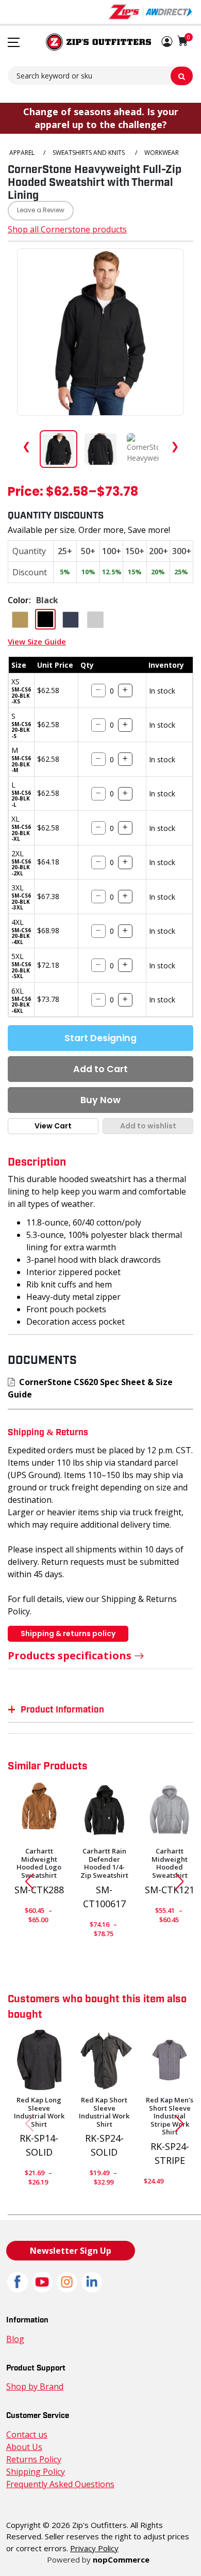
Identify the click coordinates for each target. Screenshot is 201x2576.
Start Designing (100, 1038)
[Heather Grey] (170, 1812)
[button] (167, 42)
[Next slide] (183, 1881)
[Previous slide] (25, 1881)
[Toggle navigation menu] (14, 42)
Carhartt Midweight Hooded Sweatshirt (170, 1863)
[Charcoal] (105, 2060)
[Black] (105, 1812)
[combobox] (100, 75)
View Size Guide (37, 641)
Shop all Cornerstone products (67, 229)
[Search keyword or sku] (182, 76)
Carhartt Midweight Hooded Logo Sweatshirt (39, 1863)
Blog (15, 2339)
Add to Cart (100, 1069)
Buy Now (100, 1100)
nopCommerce (121, 2559)
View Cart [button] (53, 1126)
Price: (26, 493)
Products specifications (70, 1655)
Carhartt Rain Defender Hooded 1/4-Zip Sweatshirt (104, 1863)
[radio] (20, 620)
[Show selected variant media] (58, 449)
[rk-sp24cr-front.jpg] (170, 2060)
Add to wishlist (148, 1126)
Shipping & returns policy (68, 1633)
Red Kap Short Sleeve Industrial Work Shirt (104, 2112)
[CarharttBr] (39, 1812)
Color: (19, 600)
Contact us (27, 2434)
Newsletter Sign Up (71, 2251)
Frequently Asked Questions (60, 2484)
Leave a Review (41, 211)
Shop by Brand (35, 2386)
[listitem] (143, 449)
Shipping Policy (36, 2472)
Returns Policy (34, 2459)
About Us (24, 2447)
